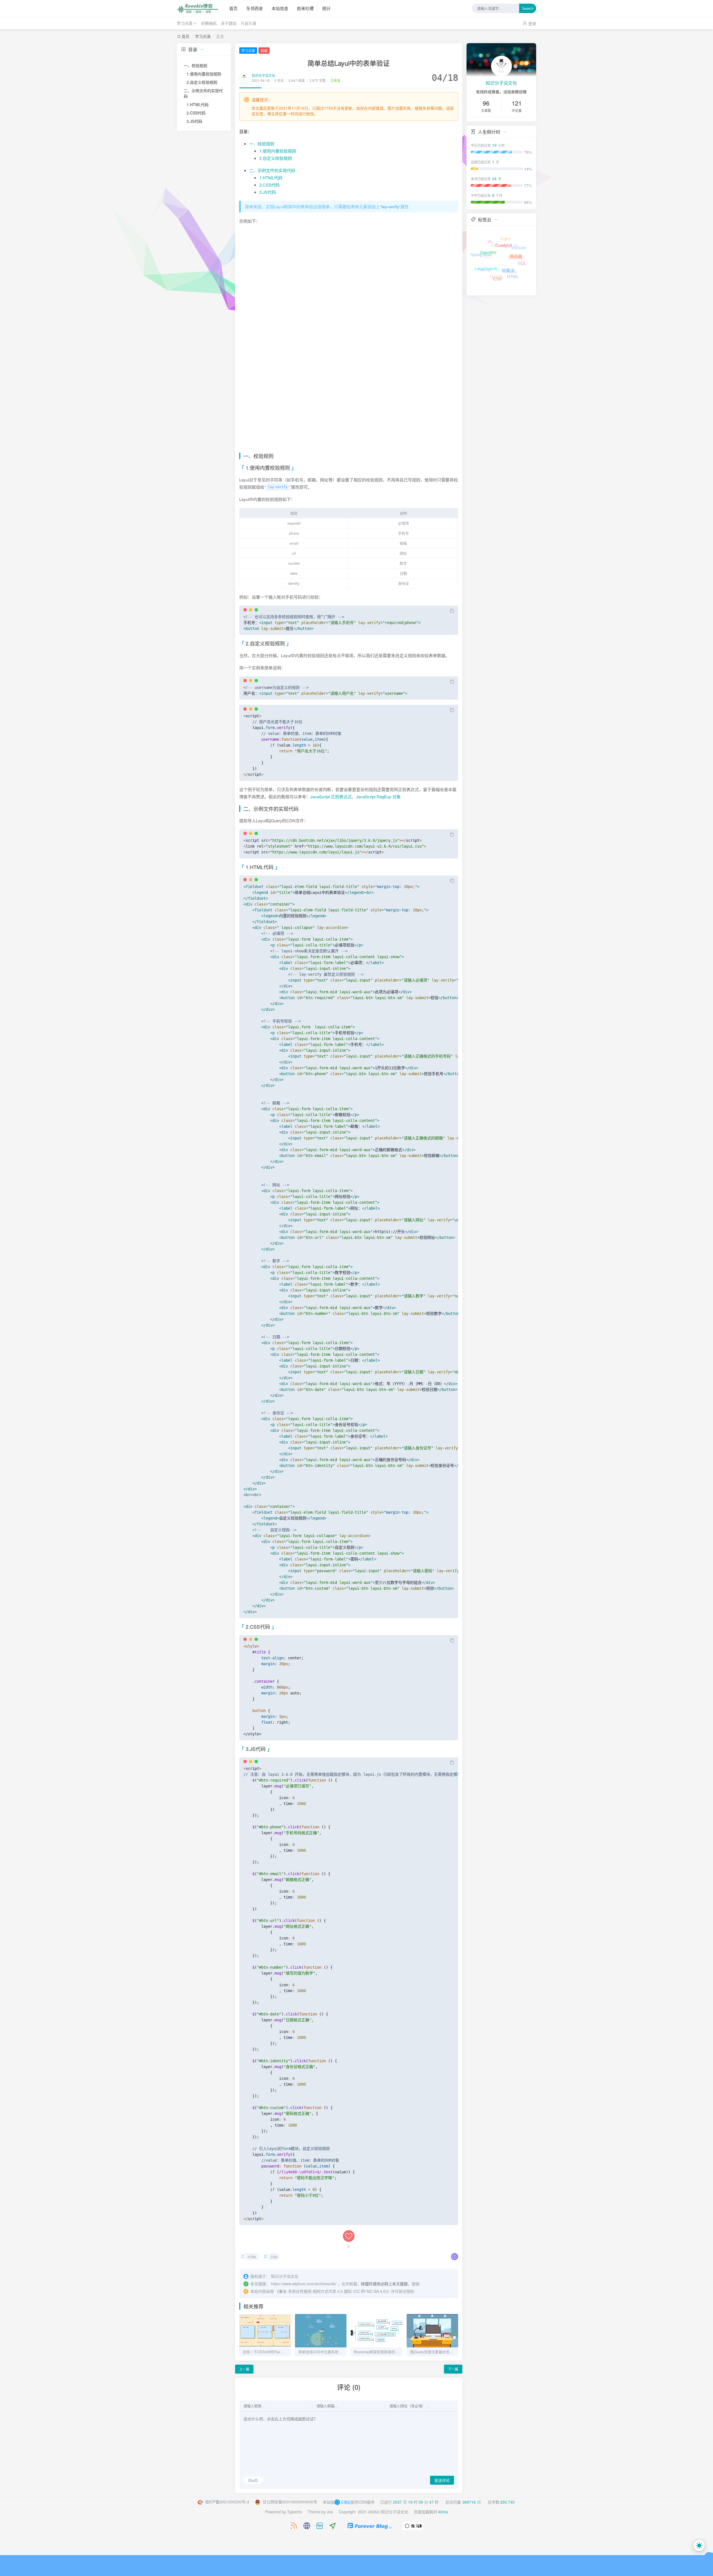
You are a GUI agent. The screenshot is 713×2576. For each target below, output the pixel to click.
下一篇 (453, 2369)
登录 (532, 23)
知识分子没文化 (263, 75)
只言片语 (248, 23)
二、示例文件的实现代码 (203, 93)
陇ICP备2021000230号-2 (227, 2502)
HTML (252, 2257)
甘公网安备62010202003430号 (289, 2502)
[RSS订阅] (291, 2526)
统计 (326, 8)
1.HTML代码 (198, 104)
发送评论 (442, 2480)
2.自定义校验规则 (202, 82)
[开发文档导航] (330, 2526)
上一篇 (244, 2369)
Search (528, 8)
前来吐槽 (305, 8)
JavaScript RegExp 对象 (378, 797)
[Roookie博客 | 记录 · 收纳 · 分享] (200, 8)
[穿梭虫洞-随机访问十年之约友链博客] (413, 2525)
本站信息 (280, 8)
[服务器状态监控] (317, 2526)
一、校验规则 (196, 65)
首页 (233, 8)
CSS (274, 2257)
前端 (264, 51)
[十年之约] (367, 2525)
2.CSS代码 (196, 113)
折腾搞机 (209, 23)
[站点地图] (304, 2526)
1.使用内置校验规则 (204, 74)
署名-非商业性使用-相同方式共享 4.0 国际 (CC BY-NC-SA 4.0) (333, 2291)
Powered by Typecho (284, 2512)
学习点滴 (185, 23)
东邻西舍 (255, 8)
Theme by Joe (320, 2512)
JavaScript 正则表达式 (331, 797)
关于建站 (229, 23)
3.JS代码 (194, 121)
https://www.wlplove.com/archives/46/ (304, 2284)
